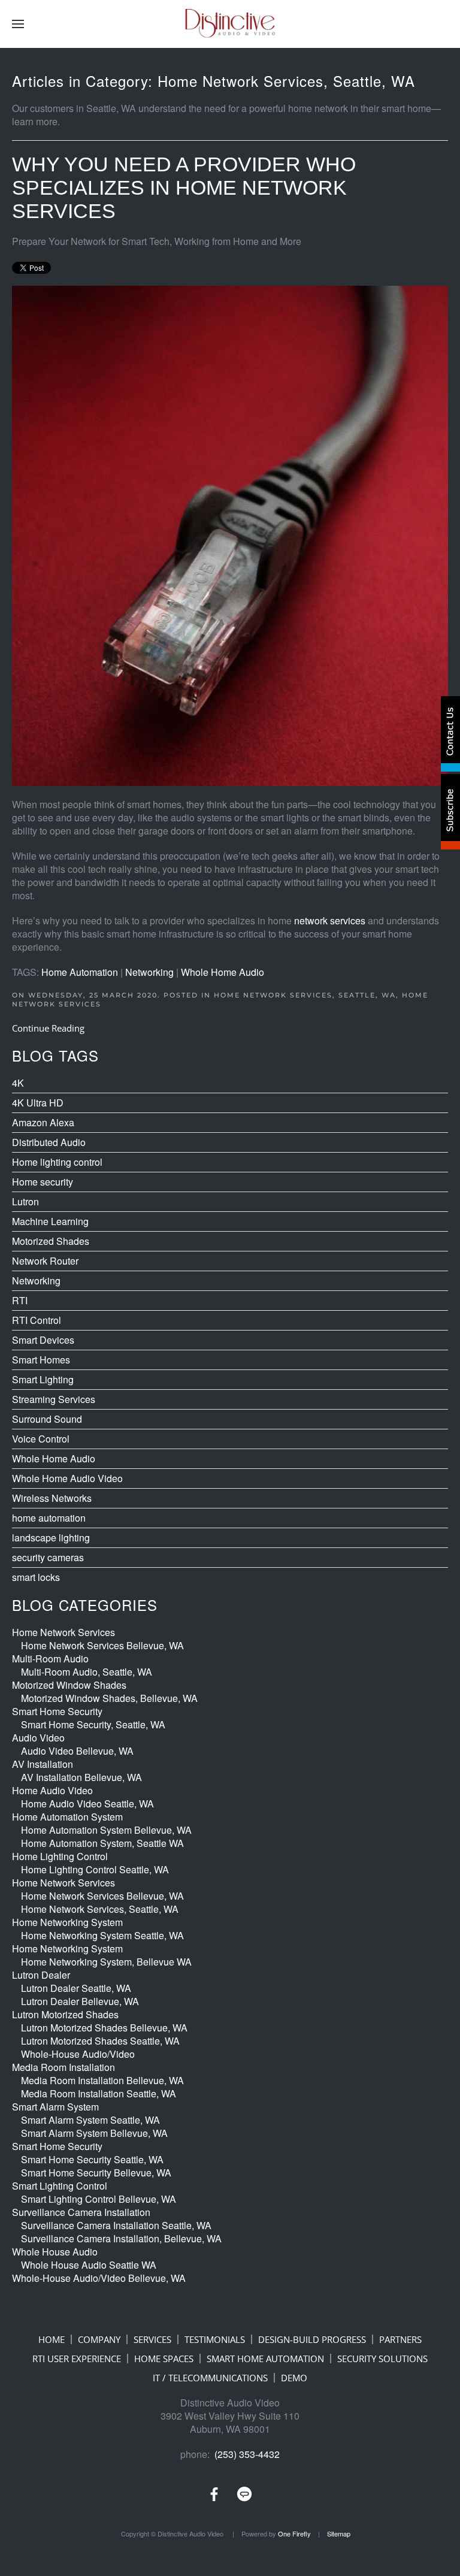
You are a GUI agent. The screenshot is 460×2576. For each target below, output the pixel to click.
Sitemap (339, 2533)
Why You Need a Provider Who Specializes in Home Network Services (184, 188)
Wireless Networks (52, 1498)
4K (18, 1083)
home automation (49, 1518)
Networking (149, 972)
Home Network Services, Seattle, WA (305, 995)
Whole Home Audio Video (67, 1479)
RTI (20, 1301)
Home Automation (80, 972)
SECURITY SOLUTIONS (382, 2359)
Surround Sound (47, 1419)
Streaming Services (54, 1399)
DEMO (294, 2378)
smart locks (36, 1577)
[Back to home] (230, 24)
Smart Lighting (43, 1380)
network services (330, 920)
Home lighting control (57, 1162)
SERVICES (152, 2339)
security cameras (48, 1558)
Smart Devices (43, 1340)
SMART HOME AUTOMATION (265, 2359)
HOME (52, 2339)
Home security (43, 1182)
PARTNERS (400, 2339)
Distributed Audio (49, 1142)
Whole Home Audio (223, 972)
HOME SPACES (164, 2359)
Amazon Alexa (43, 1123)
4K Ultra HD (38, 1103)
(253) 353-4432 (247, 2454)
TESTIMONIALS (215, 2339)
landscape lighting (51, 1538)
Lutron (25, 1202)
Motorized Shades (51, 1241)
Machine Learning (50, 1222)
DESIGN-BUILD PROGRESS (312, 2339)
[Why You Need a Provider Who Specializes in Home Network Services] (230, 534)
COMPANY (99, 2339)
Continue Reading (48, 1028)
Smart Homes (41, 1360)
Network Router (45, 1261)
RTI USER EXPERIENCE (77, 2359)
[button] (18, 24)
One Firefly (294, 2533)
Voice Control (41, 1439)
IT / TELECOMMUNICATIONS (210, 2378)
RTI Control (37, 1320)
